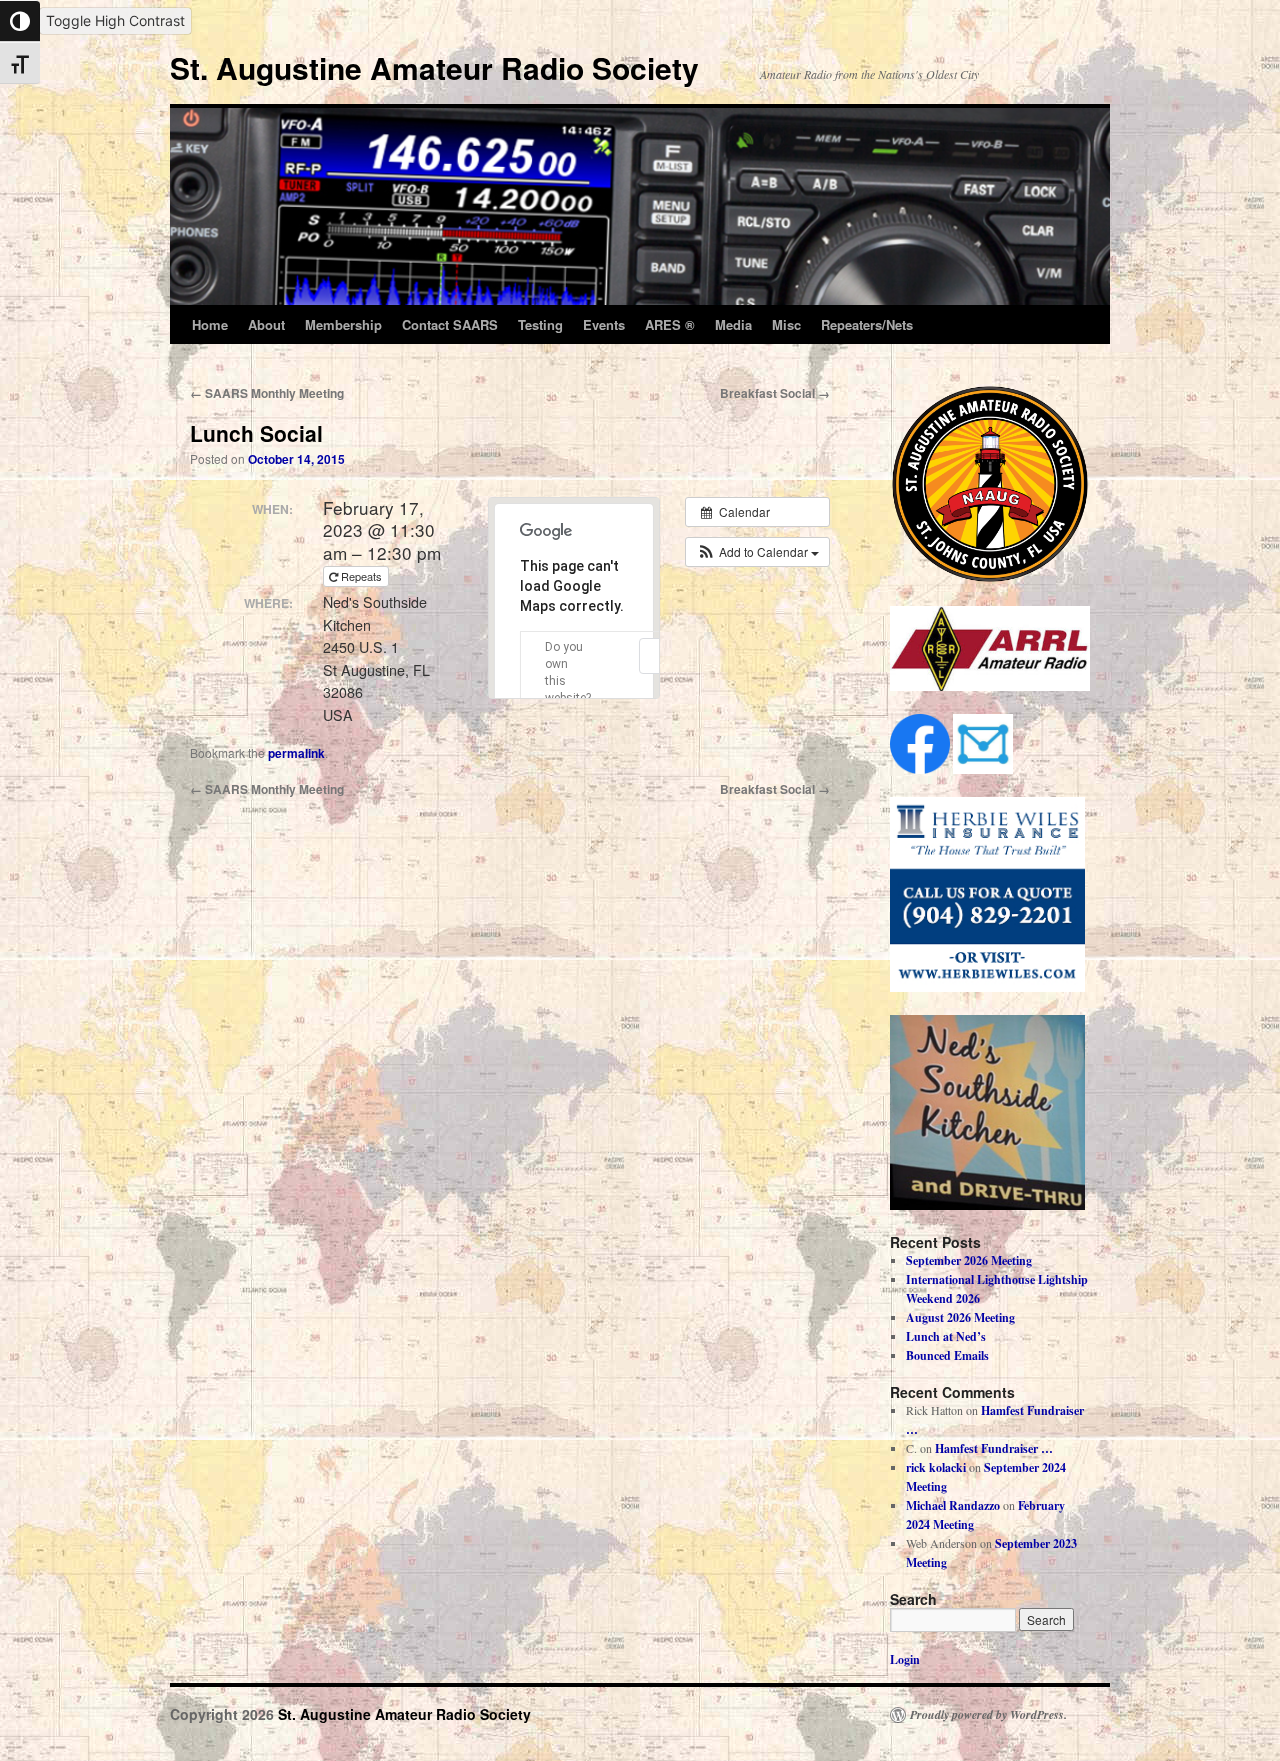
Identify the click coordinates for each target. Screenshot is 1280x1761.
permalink (296, 753)
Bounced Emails (947, 1355)
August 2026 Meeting (960, 1317)
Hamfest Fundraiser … (994, 1448)
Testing (540, 324)
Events (604, 324)
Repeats (361, 576)
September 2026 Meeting (969, 1260)
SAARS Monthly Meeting (267, 393)
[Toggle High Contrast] (20, 21)
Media (733, 324)
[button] (757, 552)
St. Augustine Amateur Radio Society (434, 67)
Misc (786, 324)
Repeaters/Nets (867, 324)
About (266, 324)
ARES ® (670, 324)
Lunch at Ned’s (946, 1336)
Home (210, 324)
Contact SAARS (450, 324)
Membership (343, 324)
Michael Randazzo (953, 1505)
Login (905, 1659)
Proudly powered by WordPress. (988, 1715)
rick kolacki (936, 1467)
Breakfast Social (775, 393)
